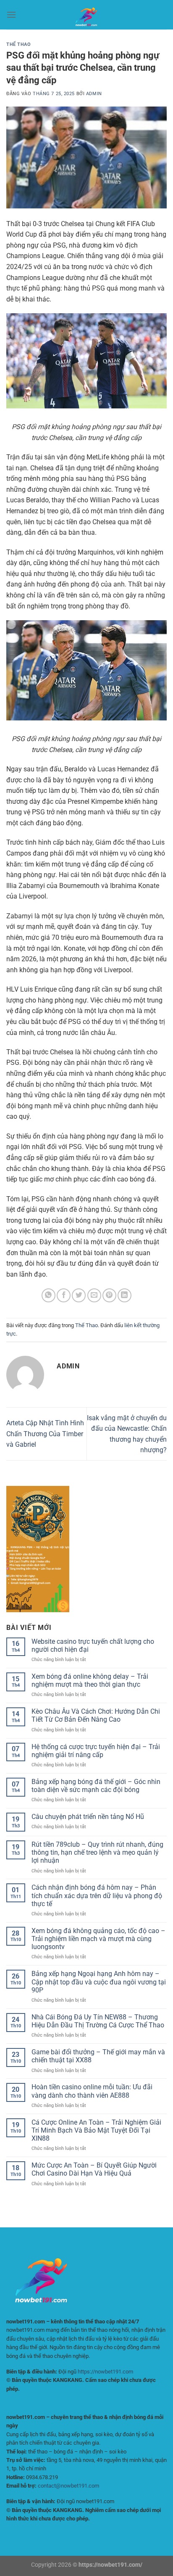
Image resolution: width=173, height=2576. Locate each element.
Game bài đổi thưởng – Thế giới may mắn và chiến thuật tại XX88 (98, 2056)
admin (94, 94)
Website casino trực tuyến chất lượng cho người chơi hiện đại (93, 1645)
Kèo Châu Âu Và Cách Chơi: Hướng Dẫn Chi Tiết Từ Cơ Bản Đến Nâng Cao (96, 1715)
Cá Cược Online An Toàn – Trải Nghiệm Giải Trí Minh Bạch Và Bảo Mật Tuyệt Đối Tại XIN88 (96, 2130)
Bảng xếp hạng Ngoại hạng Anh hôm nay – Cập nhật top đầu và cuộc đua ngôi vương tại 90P (99, 1982)
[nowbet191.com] (86, 15)
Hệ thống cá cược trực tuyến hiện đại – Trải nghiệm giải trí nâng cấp (96, 1751)
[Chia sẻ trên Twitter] (79, 1295)
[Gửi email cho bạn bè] (94, 1295)
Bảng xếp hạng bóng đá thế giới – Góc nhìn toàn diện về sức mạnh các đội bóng (96, 1786)
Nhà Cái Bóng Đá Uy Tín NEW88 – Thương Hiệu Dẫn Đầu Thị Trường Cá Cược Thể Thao (98, 2021)
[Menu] (11, 15)
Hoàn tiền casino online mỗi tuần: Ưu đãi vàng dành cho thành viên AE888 (92, 2091)
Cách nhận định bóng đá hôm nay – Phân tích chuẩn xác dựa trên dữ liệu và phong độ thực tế (97, 1895)
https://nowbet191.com (105, 2372)
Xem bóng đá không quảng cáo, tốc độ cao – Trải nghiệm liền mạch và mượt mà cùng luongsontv (98, 1939)
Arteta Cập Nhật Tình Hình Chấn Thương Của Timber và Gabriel (45, 1434)
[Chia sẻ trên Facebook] (64, 1295)
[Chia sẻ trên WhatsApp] (48, 1295)
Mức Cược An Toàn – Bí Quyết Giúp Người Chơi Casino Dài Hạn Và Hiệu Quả (94, 2169)
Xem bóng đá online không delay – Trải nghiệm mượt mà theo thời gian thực (90, 1680)
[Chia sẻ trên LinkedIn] (125, 1295)
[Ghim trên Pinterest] (109, 1295)
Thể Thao (18, 44)
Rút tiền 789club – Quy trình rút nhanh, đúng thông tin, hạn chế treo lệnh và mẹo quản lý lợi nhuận (97, 1852)
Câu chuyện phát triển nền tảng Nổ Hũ (88, 1817)
